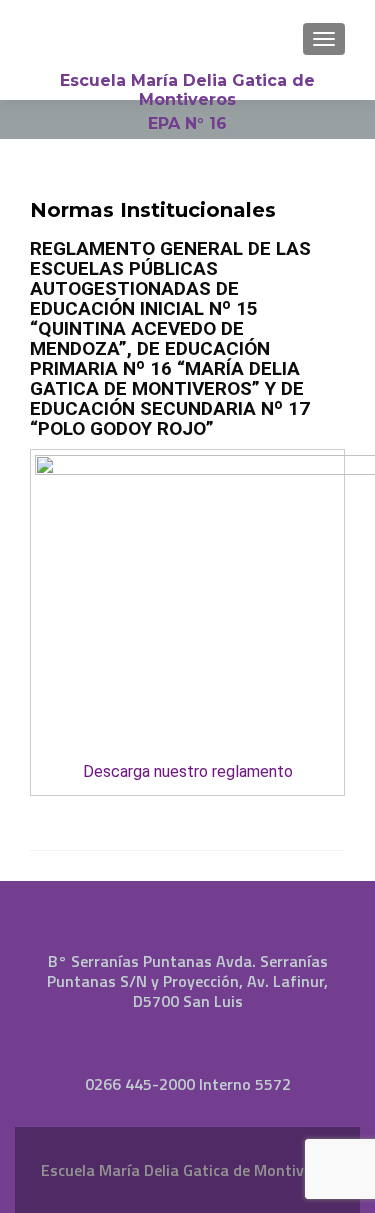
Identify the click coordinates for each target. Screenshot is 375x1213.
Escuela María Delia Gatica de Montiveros (187, 90)
